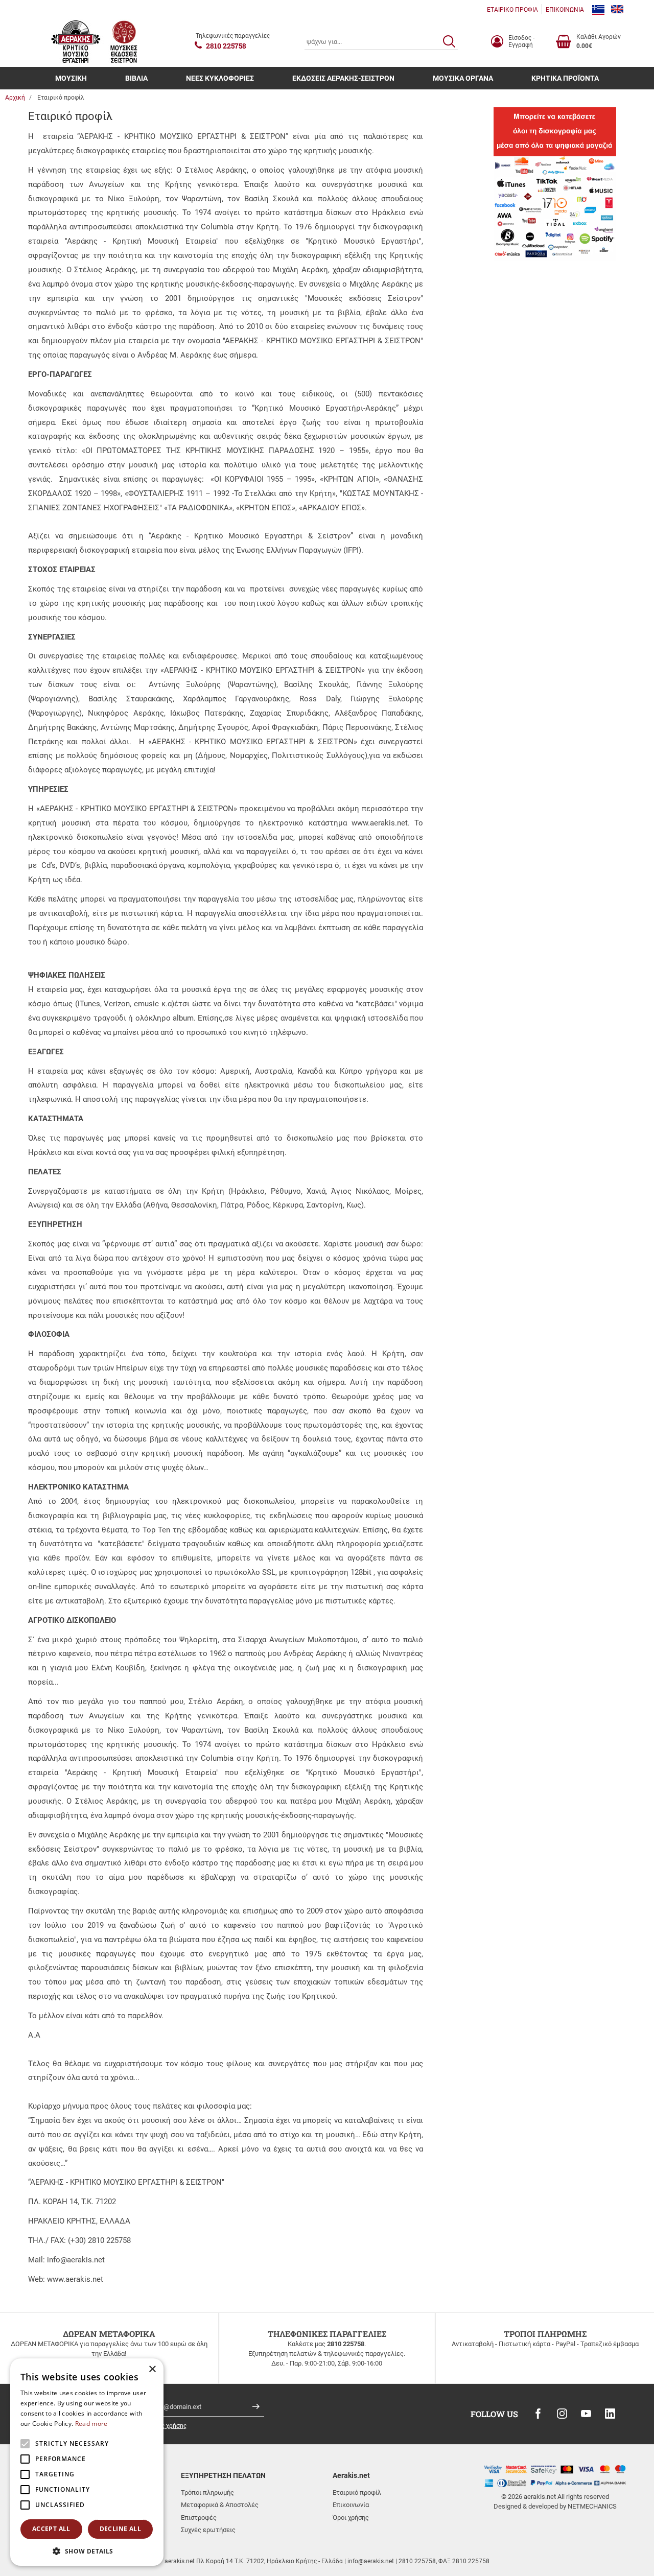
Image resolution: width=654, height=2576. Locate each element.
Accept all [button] (51, 2529)
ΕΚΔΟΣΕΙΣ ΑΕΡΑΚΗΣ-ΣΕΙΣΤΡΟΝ (343, 78)
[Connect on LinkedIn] (610, 2414)
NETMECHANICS (592, 2506)
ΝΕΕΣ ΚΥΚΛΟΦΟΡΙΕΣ (220, 78)
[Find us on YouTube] (586, 2414)
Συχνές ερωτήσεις (208, 2530)
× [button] (152, 2369)
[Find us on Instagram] (562, 2414)
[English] (617, 10)
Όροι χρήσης (351, 2518)
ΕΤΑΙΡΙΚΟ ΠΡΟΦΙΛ (512, 10)
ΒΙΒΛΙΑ (136, 78)
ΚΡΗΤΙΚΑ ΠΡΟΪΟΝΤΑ (565, 78)
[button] (87, 2551)
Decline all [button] (120, 2529)
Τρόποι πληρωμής (207, 2492)
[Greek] (598, 10)
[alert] (87, 2462)
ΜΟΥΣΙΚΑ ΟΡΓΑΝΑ (463, 78)
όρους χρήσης (167, 2426)
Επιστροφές (199, 2518)
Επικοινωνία (351, 2505)
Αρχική (15, 98)
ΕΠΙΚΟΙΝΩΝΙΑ (565, 10)
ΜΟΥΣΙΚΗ (71, 78)
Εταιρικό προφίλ (357, 2492)
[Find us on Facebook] (538, 2414)
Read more (91, 2424)
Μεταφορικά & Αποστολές (220, 2505)
